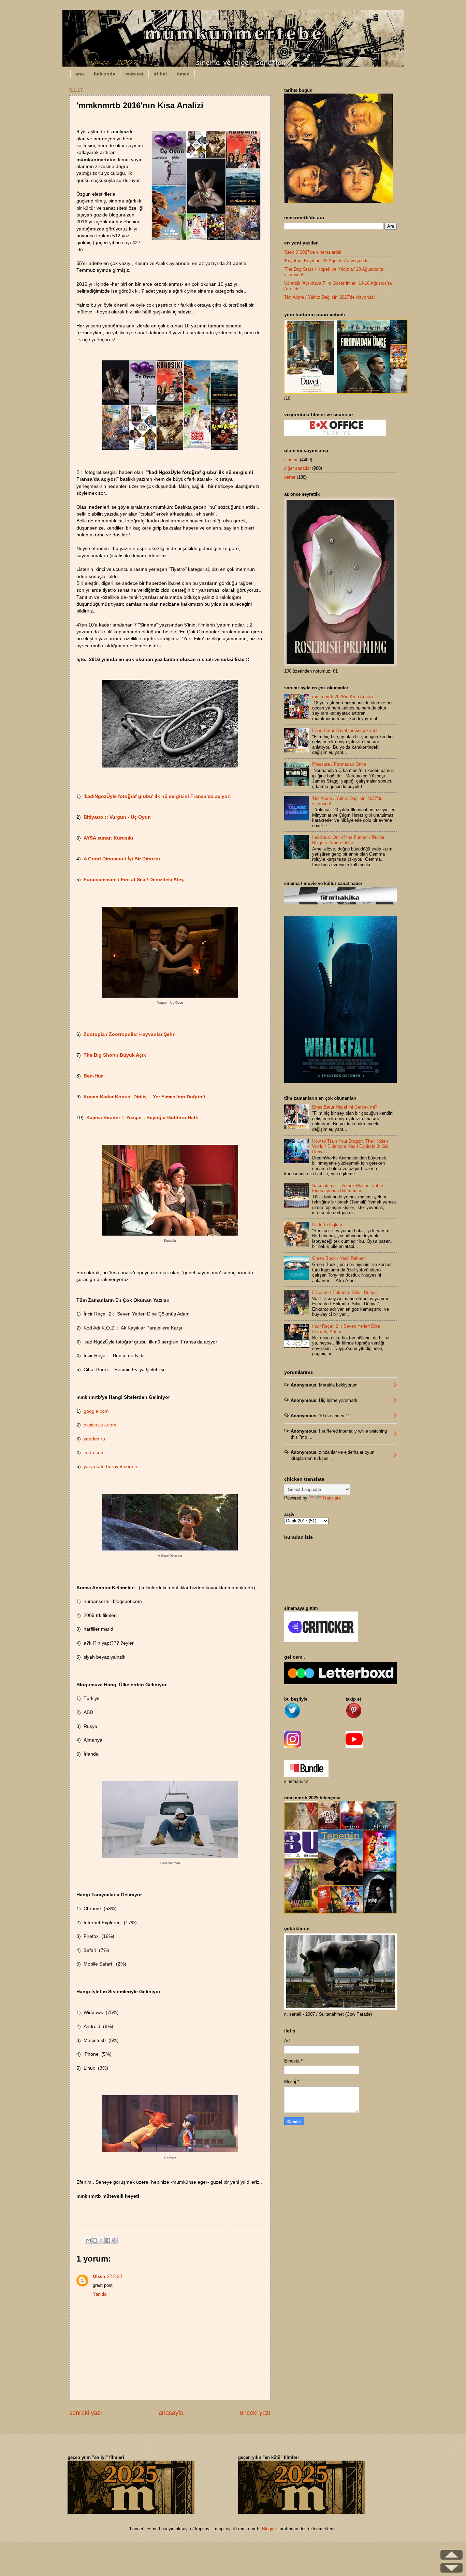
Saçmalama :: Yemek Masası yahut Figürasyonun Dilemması (348, 1188)
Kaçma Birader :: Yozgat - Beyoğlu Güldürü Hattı (142, 1118)
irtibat (160, 74)
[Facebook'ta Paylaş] (108, 2240)
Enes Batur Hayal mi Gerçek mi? (345, 730)
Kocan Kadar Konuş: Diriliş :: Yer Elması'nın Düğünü (144, 1097)
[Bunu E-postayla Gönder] (88, 2240)
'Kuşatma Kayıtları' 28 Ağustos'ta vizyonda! (327, 261)
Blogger (270, 2529)
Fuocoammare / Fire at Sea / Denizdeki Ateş (134, 880)
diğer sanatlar (297, 468)
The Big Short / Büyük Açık (115, 1055)
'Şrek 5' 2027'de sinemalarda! (313, 252)
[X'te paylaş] (101, 2240)
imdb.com (94, 1453)
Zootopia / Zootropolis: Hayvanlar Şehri (130, 1034)
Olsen (99, 2276)
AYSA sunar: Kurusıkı (108, 838)
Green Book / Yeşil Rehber (338, 1258)
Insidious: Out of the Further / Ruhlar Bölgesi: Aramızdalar (348, 840)
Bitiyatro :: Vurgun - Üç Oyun (117, 817)
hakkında (105, 74)
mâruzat (134, 74)
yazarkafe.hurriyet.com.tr (111, 1467)
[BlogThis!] (95, 2240)
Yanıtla (100, 2294)
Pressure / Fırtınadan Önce (339, 764)
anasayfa (171, 2413)
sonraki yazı (86, 2413)
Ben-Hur (93, 1076)
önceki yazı (255, 2413)
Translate (332, 1498)
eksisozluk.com (100, 1425)
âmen (183, 74)
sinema (291, 460)
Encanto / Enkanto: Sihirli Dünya (344, 1292)
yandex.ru (94, 1439)
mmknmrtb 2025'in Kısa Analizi (343, 697)
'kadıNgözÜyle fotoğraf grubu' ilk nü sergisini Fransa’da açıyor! (157, 796)
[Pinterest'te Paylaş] (114, 2240)
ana (80, 74)
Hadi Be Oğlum (327, 1224)
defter (290, 477)
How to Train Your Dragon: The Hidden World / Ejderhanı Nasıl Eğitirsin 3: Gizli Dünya (351, 1146)
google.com (96, 1411)
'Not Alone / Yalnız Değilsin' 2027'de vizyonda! (330, 297)
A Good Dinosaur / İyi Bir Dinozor (122, 859)
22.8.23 (114, 2276)
